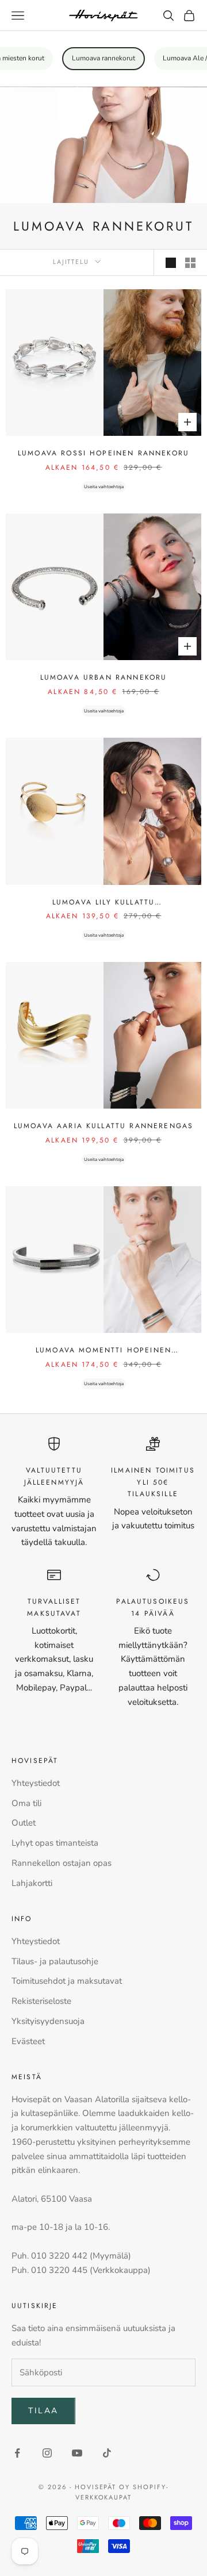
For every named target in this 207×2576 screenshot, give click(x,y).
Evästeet (28, 2041)
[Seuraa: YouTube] (77, 2453)
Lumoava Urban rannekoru (104, 677)
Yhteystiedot (36, 1783)
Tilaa (43, 2411)
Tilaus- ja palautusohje (55, 1961)
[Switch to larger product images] (171, 263)
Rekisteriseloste (41, 2001)
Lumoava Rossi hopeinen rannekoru (103, 453)
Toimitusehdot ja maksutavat (67, 1981)
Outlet (24, 1823)
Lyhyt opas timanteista (55, 1843)
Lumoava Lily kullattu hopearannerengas (103, 902)
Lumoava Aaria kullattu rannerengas (103, 1126)
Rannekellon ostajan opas (62, 1863)
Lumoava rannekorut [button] (103, 58)
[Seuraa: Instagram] (47, 2453)
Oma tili (26, 1803)
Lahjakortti (32, 1883)
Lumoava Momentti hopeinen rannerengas (103, 1350)
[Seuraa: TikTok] (107, 2453)
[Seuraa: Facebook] (17, 2453)
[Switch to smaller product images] (190, 263)
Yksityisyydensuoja (48, 2021)
